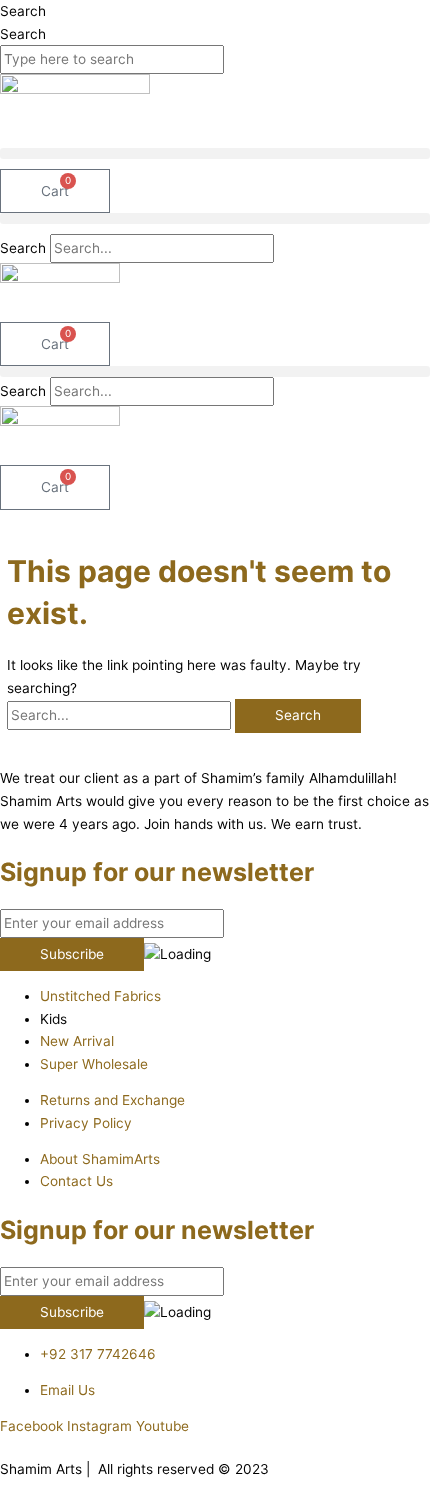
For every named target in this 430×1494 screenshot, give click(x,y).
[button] (215, 153)
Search (23, 11)
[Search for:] (121, 715)
